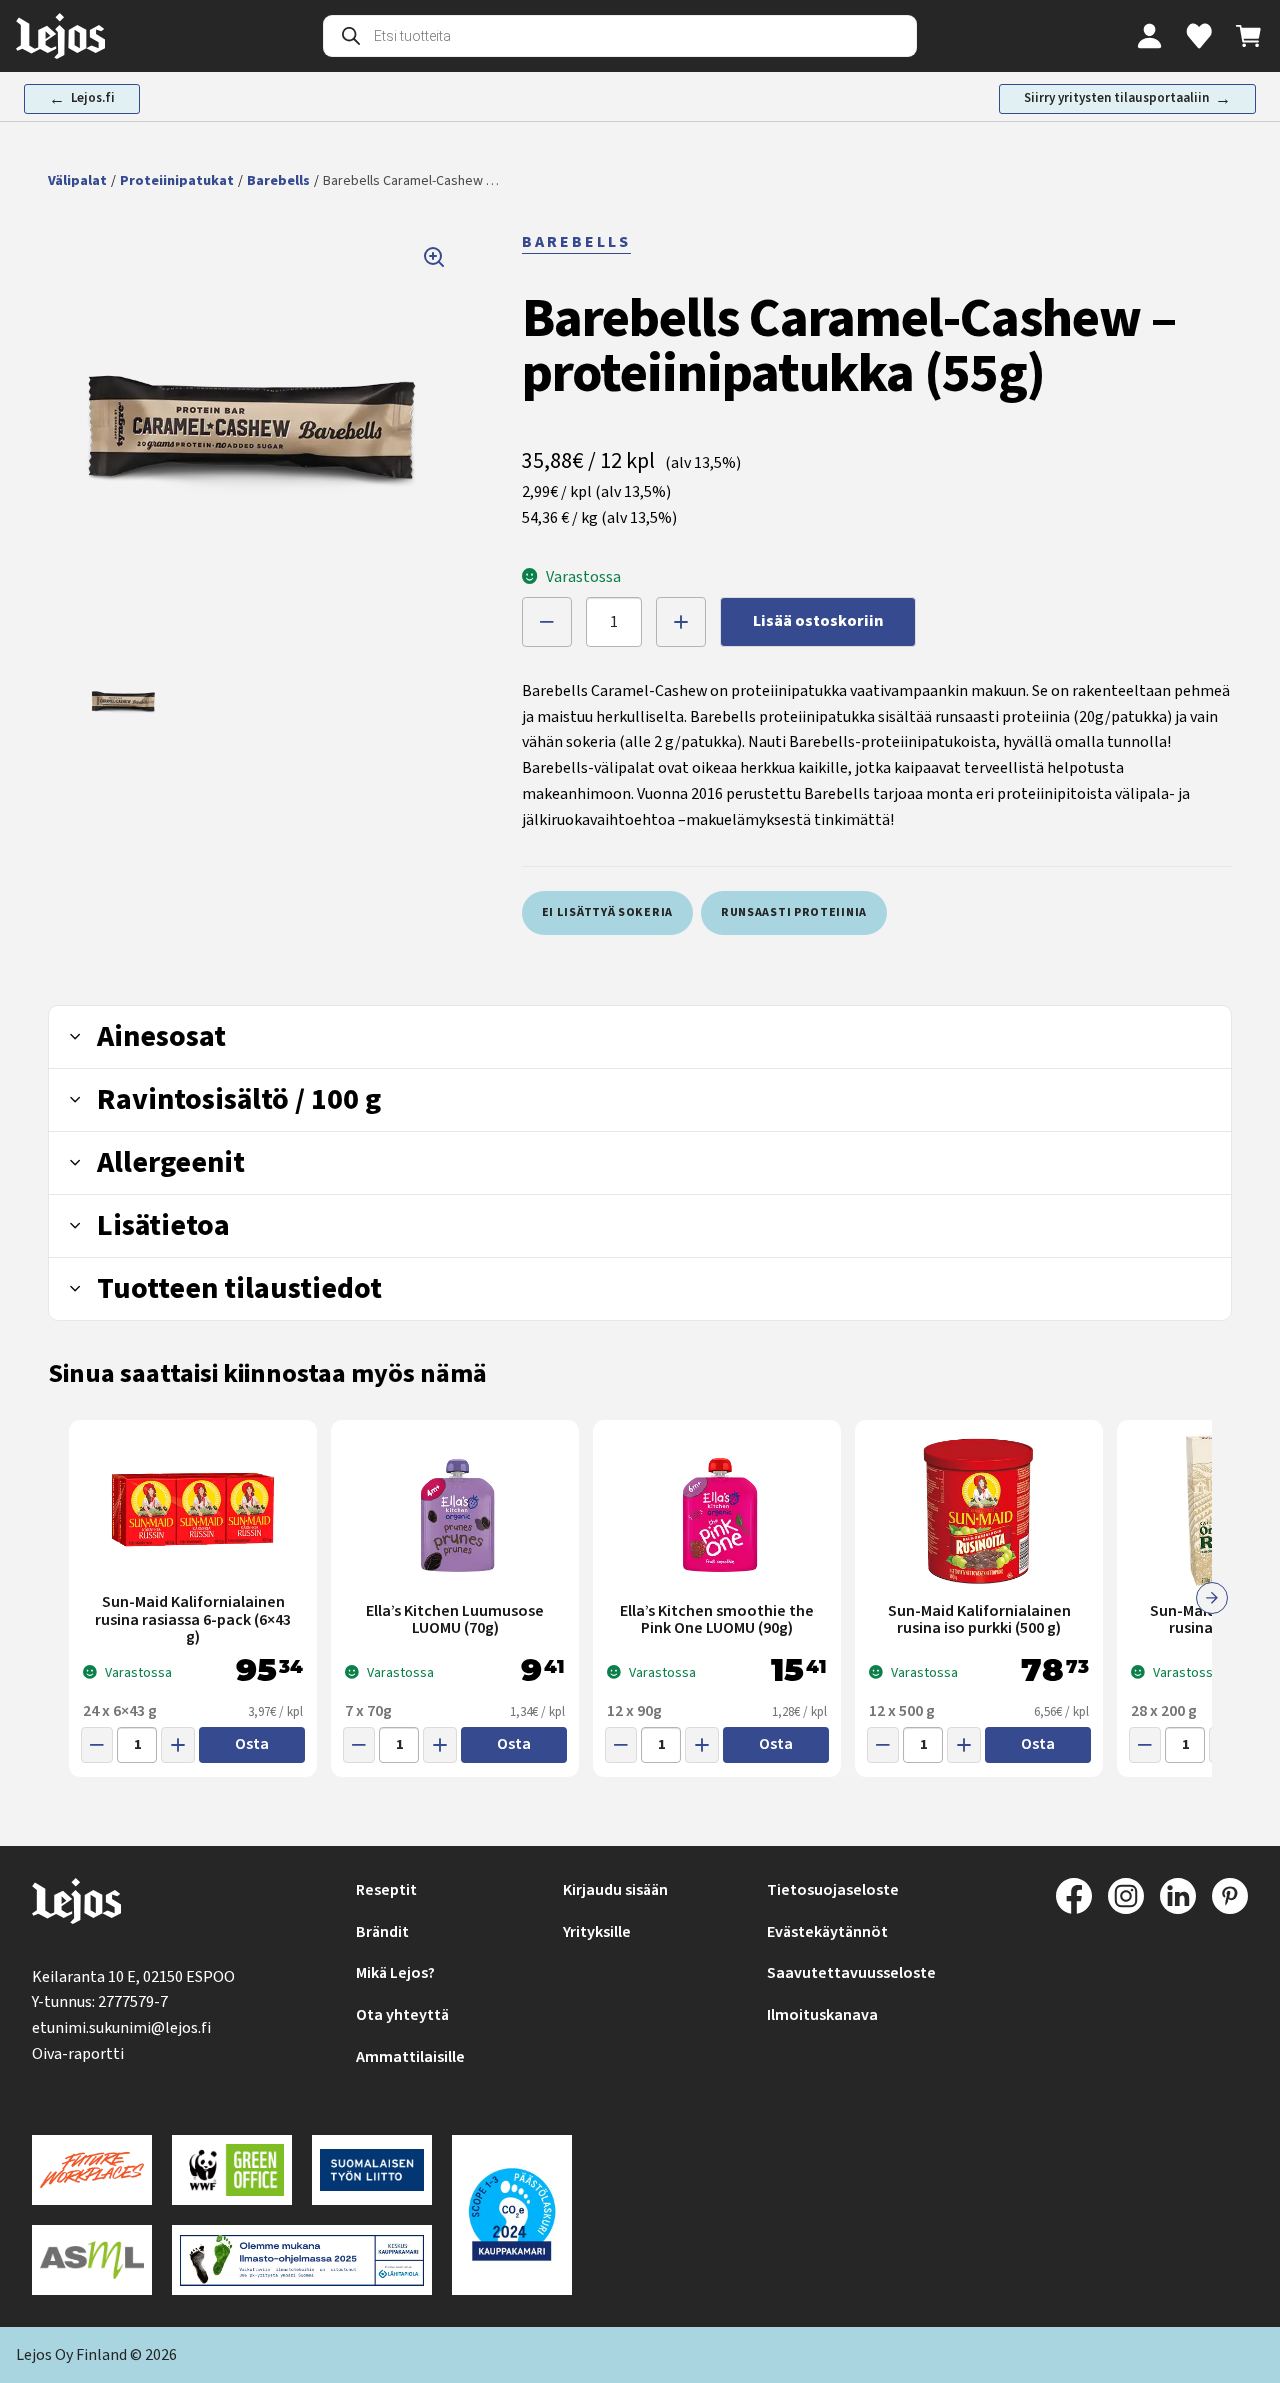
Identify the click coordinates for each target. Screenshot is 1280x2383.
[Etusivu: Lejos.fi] (60, 36)
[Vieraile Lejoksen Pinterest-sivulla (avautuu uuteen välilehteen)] (1230, 1896)
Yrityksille (597, 1932)
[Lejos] (76, 1905)
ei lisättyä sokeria (607, 912)
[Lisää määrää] (681, 622)
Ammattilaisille (410, 2057)
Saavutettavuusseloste (851, 1973)
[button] (255, 436)
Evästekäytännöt (827, 1932)
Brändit (382, 1932)
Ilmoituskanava (822, 2015)
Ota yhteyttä (402, 2015)
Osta (252, 1744)
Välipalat (77, 181)
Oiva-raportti (78, 2054)
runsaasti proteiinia (794, 912)
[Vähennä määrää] (547, 622)
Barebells (278, 181)
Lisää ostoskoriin (818, 621)
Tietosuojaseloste (833, 1890)
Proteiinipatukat (177, 181)
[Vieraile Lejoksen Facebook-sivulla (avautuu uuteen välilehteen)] (1074, 1896)
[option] (124, 703)
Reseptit (386, 1890)
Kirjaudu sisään (615, 1890)
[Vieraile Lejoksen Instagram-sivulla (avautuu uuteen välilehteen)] (1126, 1896)
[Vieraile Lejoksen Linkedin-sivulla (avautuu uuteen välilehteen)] (1178, 1896)
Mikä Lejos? (395, 1973)
